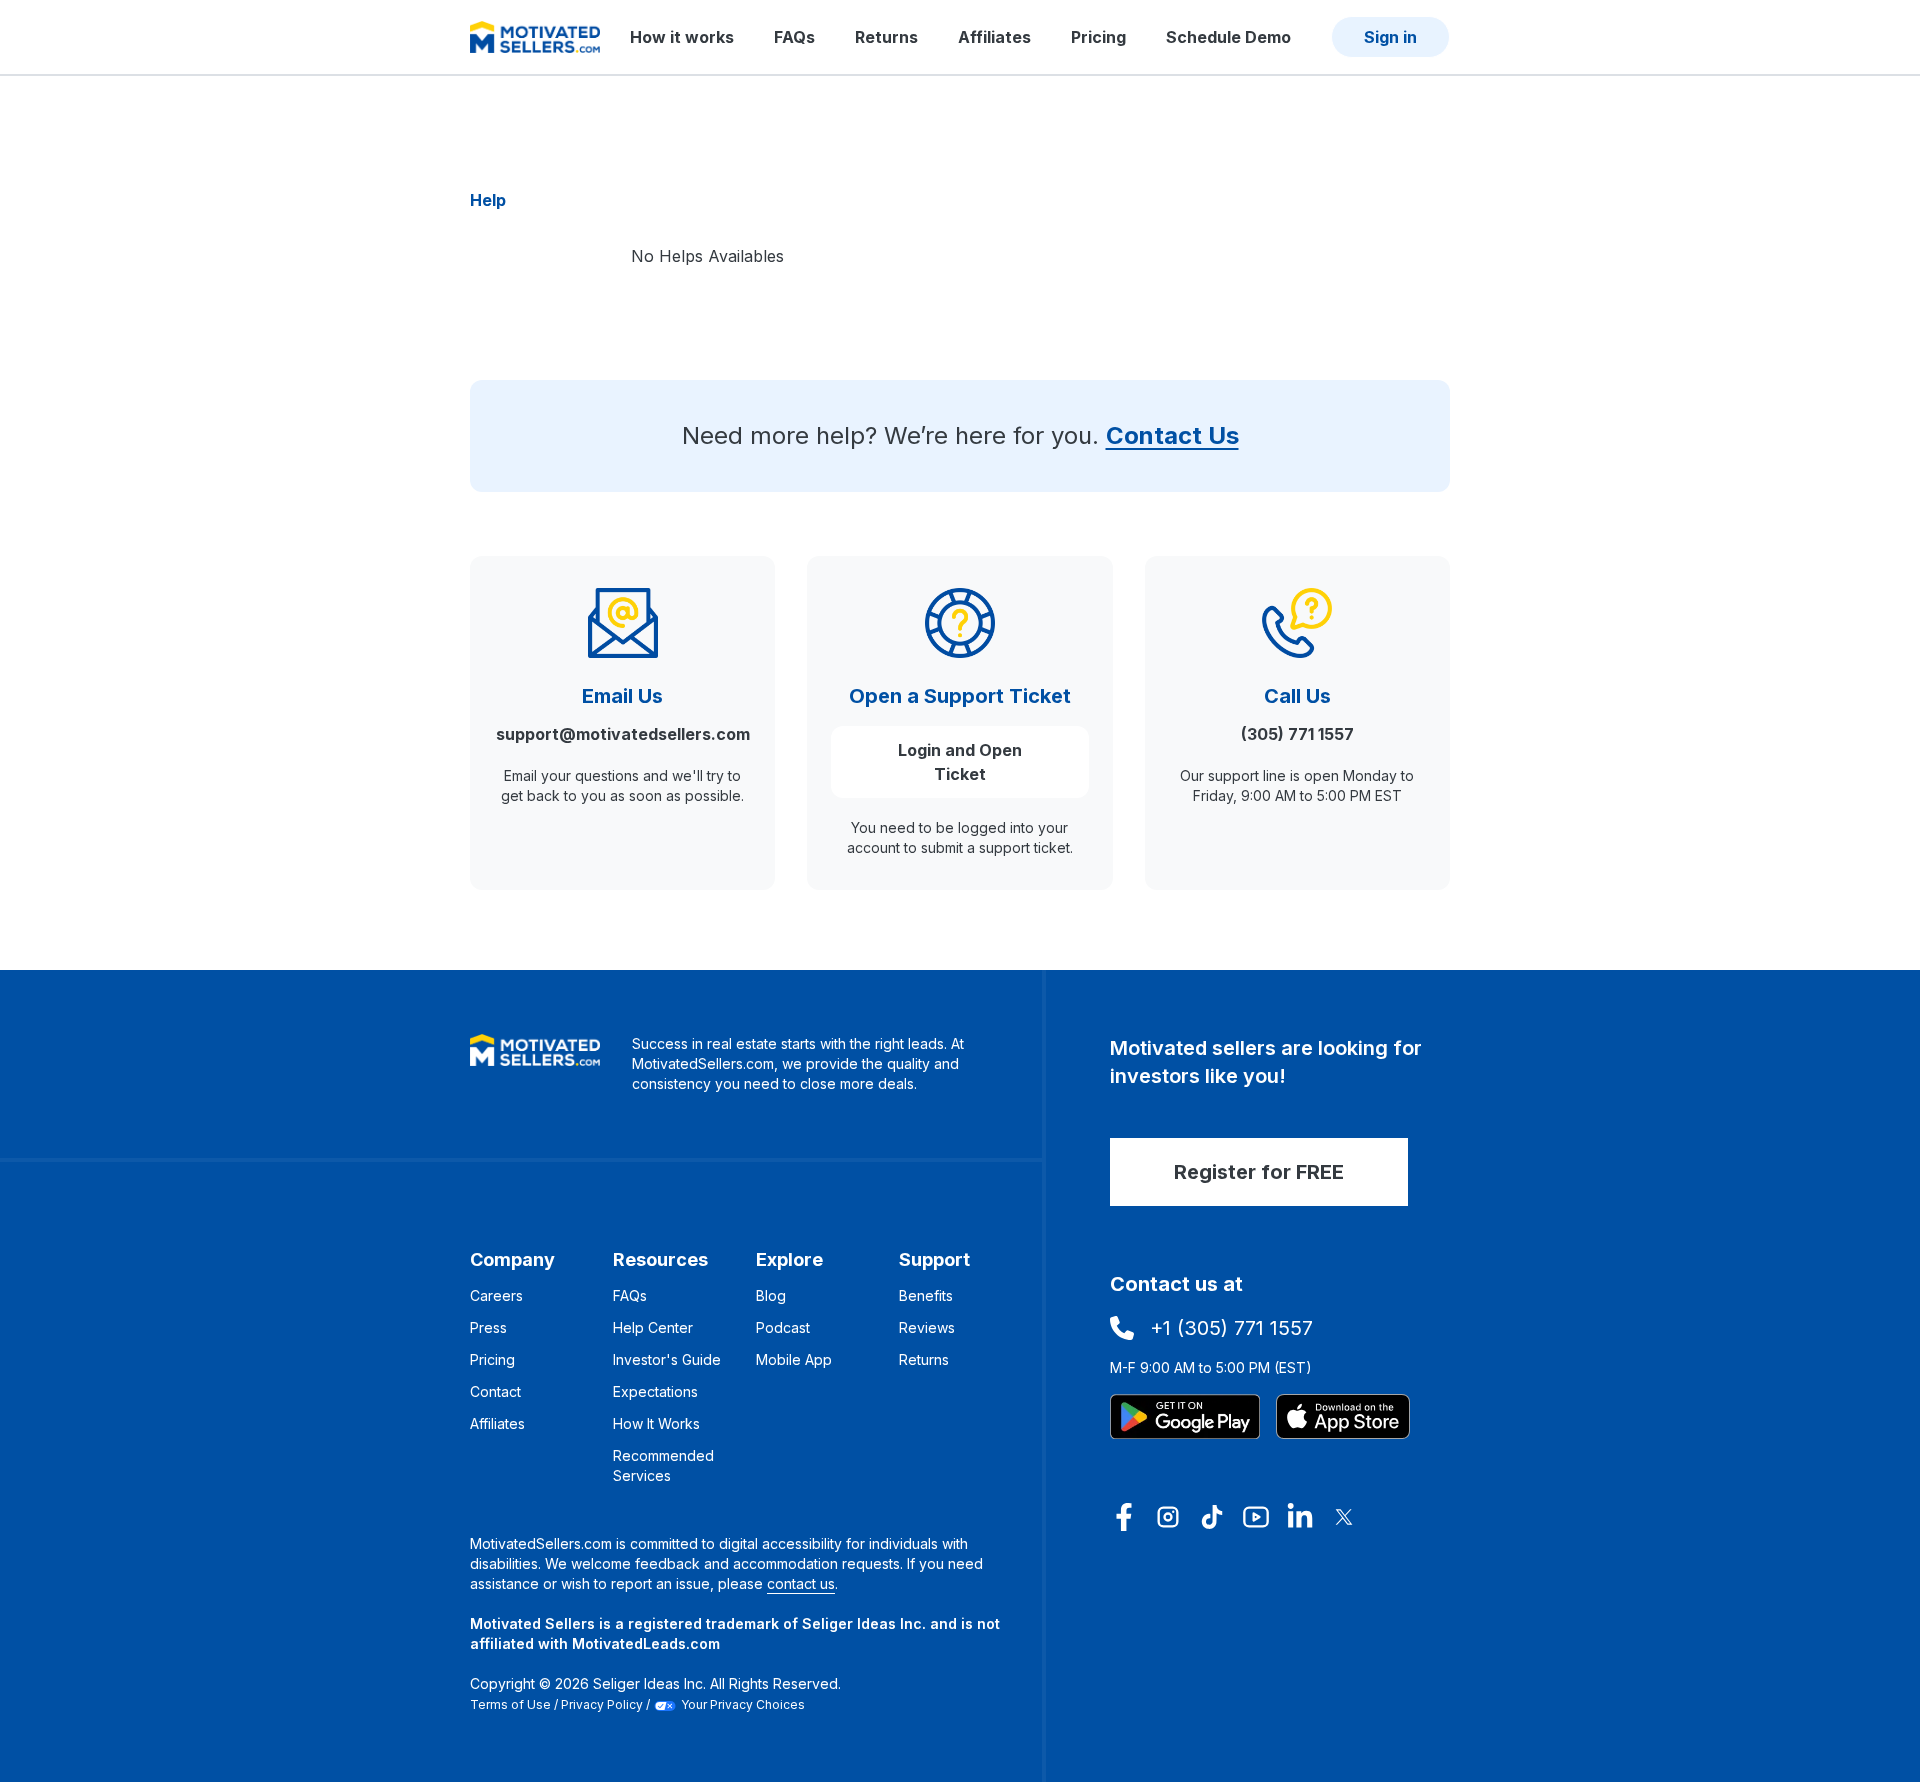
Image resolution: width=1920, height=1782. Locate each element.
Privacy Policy (602, 1704)
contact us (801, 1583)
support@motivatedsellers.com (623, 734)
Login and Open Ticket (960, 762)
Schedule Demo (1228, 37)
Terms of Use (510, 1704)
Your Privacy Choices (743, 1704)
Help (488, 200)
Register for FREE (1259, 1172)
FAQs (794, 37)
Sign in (1390, 37)
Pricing (1098, 37)
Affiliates (994, 37)
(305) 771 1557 (1297, 734)
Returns (886, 37)
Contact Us (1172, 435)
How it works (682, 37)
